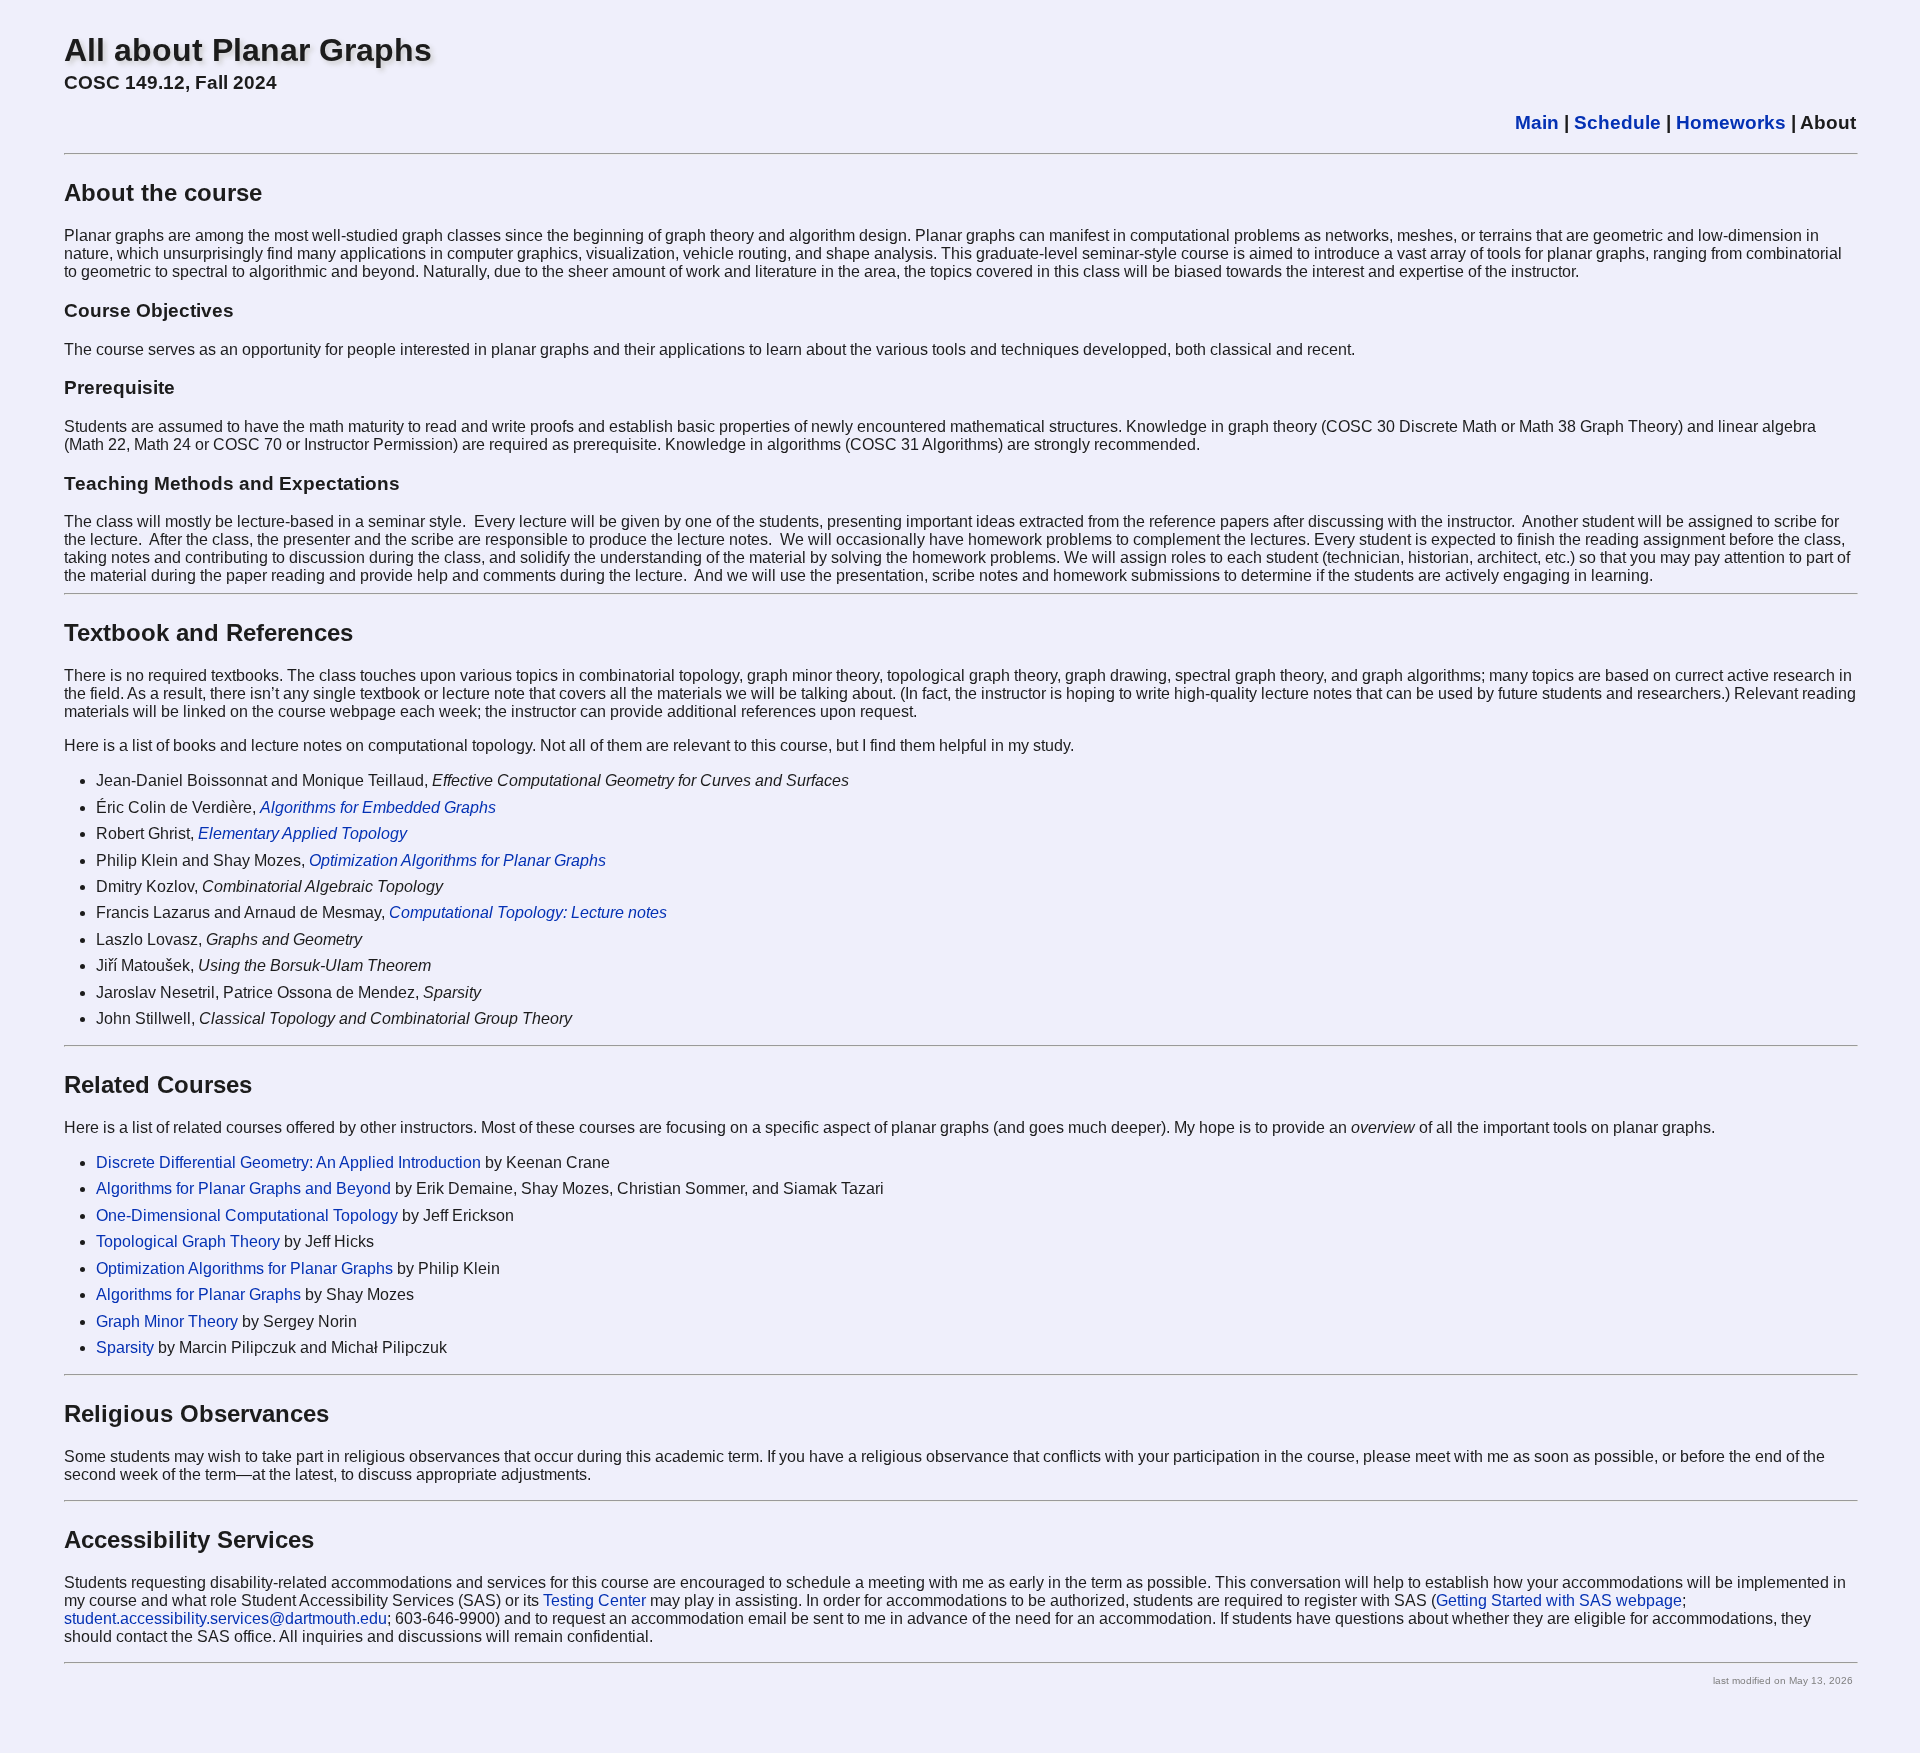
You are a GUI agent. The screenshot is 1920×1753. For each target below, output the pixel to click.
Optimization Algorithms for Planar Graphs (457, 860)
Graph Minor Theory (167, 1321)
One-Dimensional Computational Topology (247, 1215)
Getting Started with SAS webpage (1559, 1600)
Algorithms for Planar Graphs (198, 1294)
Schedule (1617, 122)
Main (1537, 122)
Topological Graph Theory (188, 1241)
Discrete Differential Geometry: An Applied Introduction (288, 1162)
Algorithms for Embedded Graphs (378, 807)
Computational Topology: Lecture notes (528, 912)
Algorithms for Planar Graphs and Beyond (243, 1188)
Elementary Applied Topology (302, 833)
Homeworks (1731, 122)
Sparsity (125, 1347)
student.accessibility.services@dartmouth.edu (225, 1618)
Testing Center (594, 1600)
